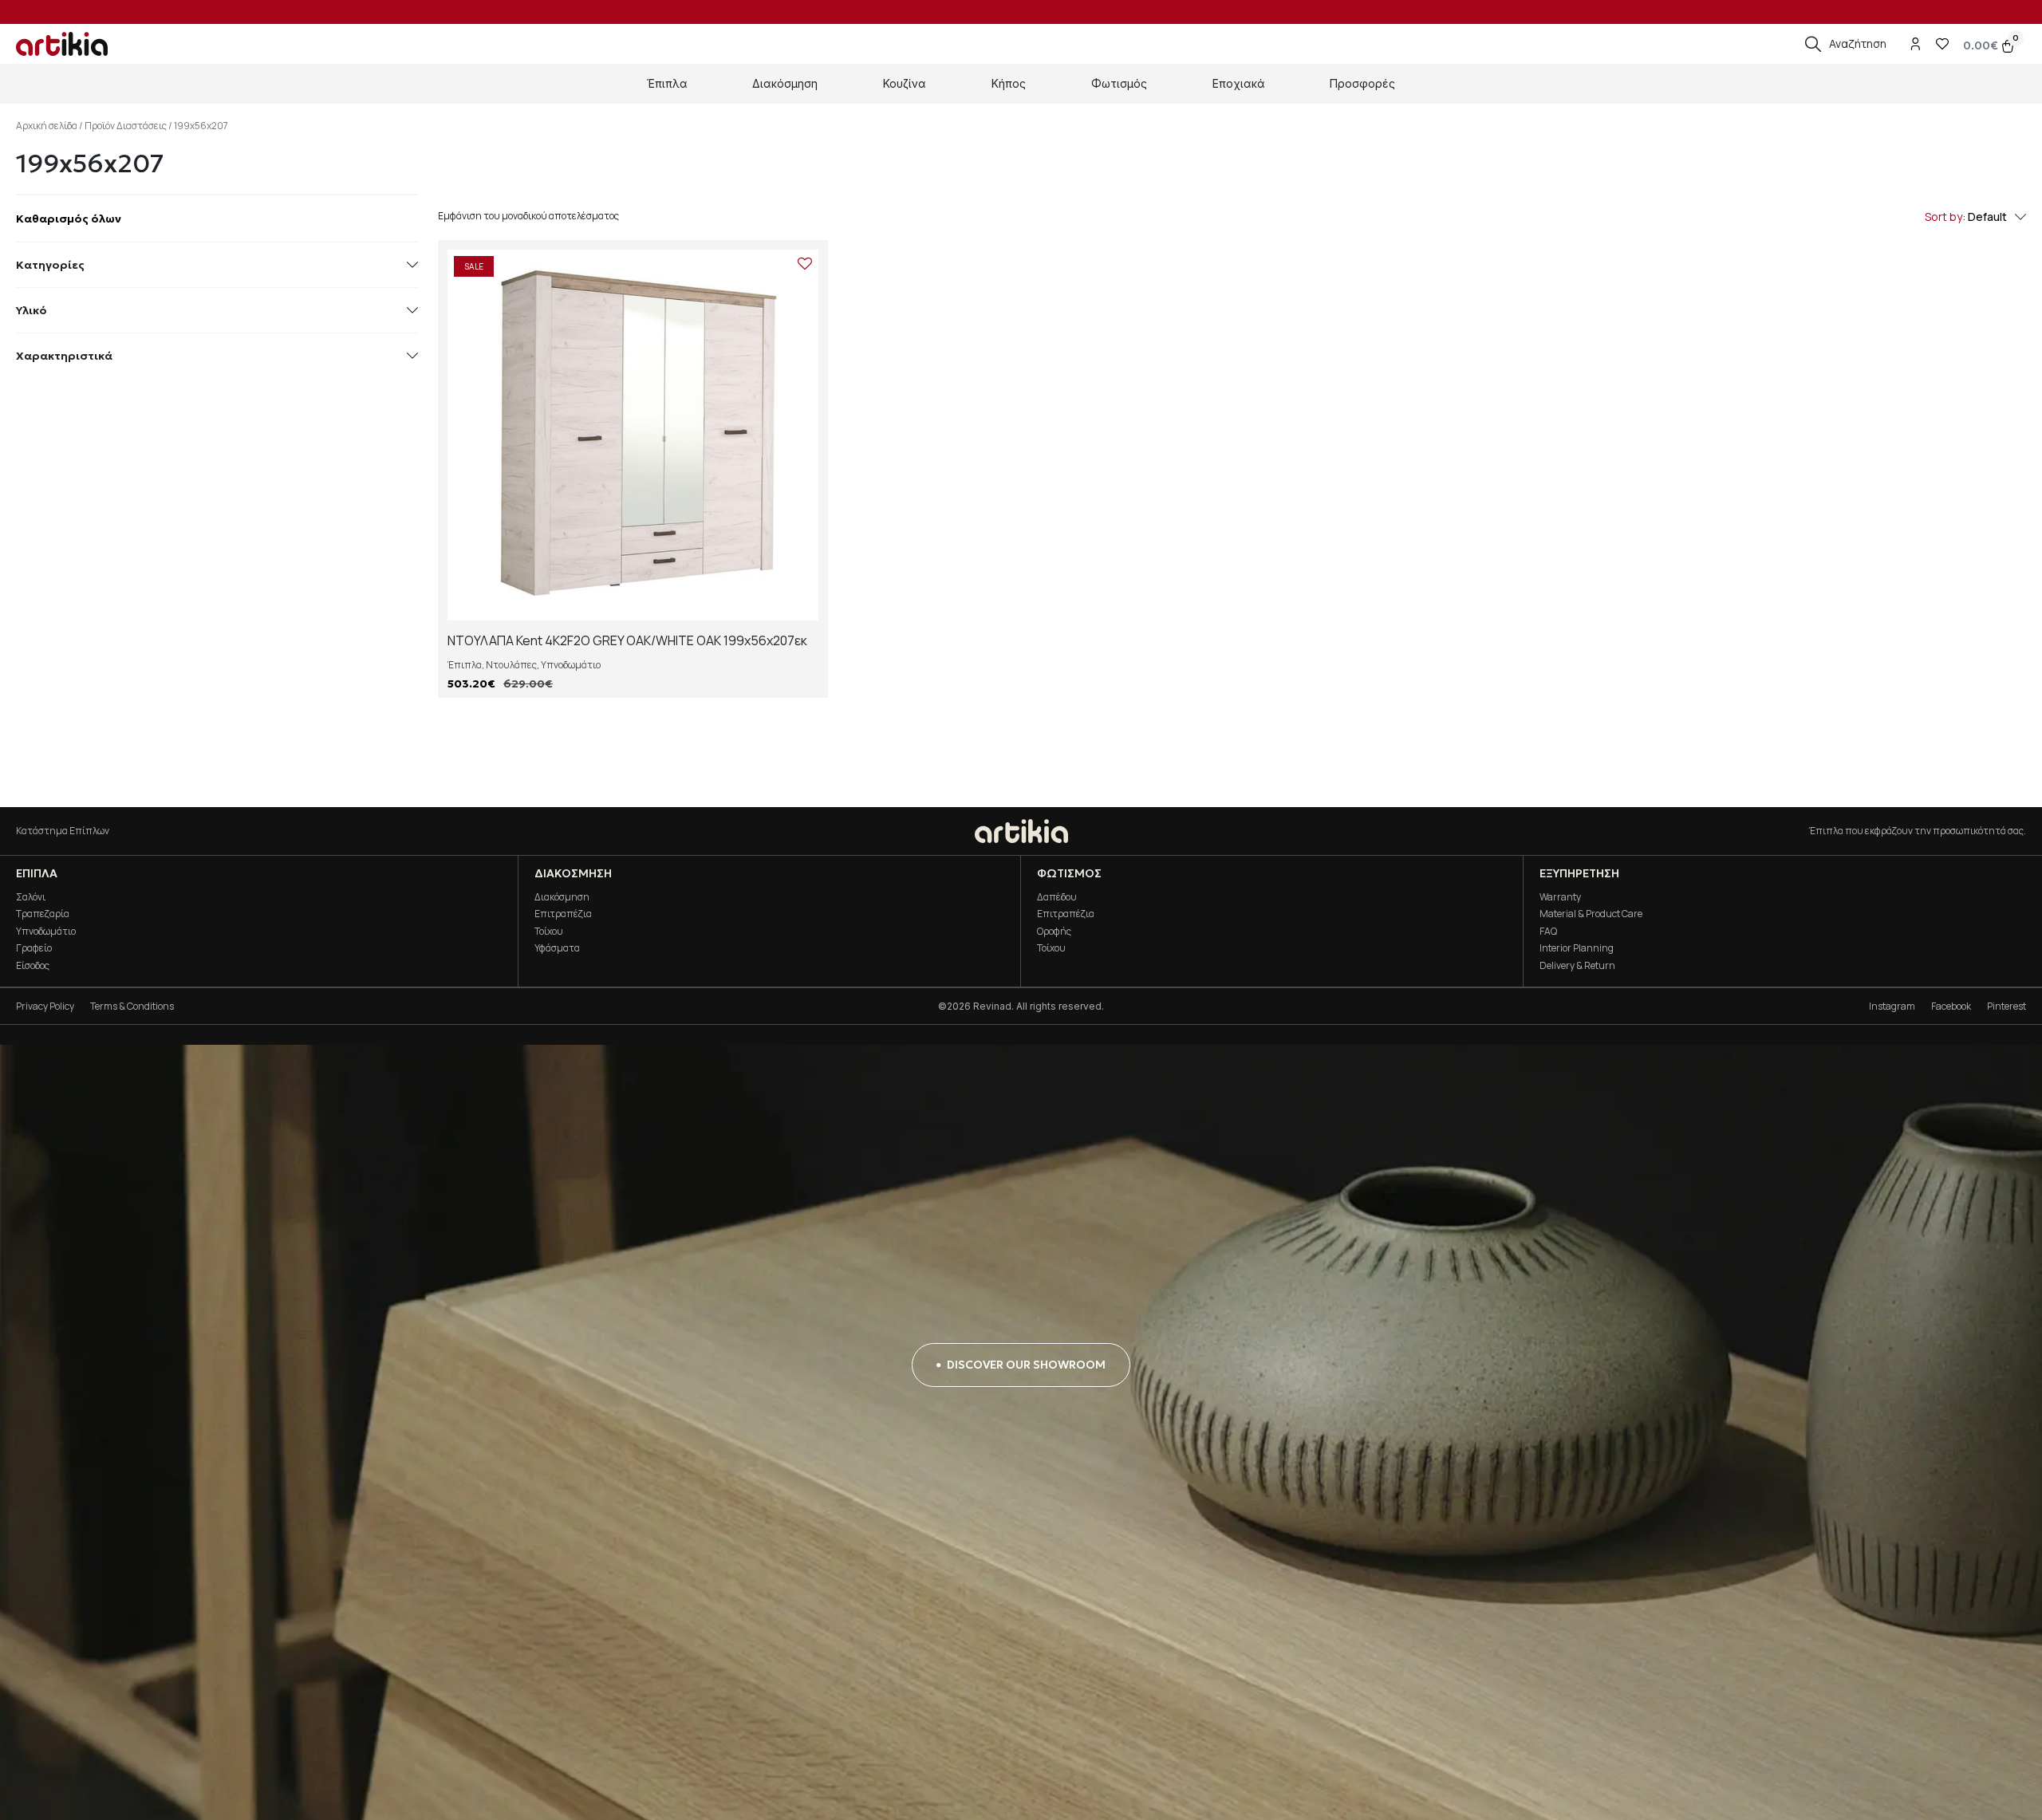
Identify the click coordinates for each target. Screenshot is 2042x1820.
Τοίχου (549, 931)
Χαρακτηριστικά (64, 356)
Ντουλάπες (511, 665)
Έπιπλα (465, 665)
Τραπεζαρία (43, 914)
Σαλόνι (31, 897)
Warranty (1560, 897)
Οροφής (1054, 931)
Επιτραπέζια (563, 914)
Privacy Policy (45, 1006)
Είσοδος (33, 965)
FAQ (1548, 931)
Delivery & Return (1577, 965)
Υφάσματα (557, 948)
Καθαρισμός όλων (69, 219)
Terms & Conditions (132, 1006)
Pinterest (2007, 1006)
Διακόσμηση (562, 897)
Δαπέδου (1057, 897)
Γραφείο (34, 948)
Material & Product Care (1591, 914)
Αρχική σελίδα (47, 126)
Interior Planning (1577, 948)
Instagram (1892, 1006)
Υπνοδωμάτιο (571, 665)
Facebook (1951, 1006)
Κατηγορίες (50, 265)
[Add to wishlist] (805, 263)
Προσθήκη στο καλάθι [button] (633, 606)
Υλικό (32, 310)
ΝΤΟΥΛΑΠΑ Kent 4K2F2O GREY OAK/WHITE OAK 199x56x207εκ (627, 640)
